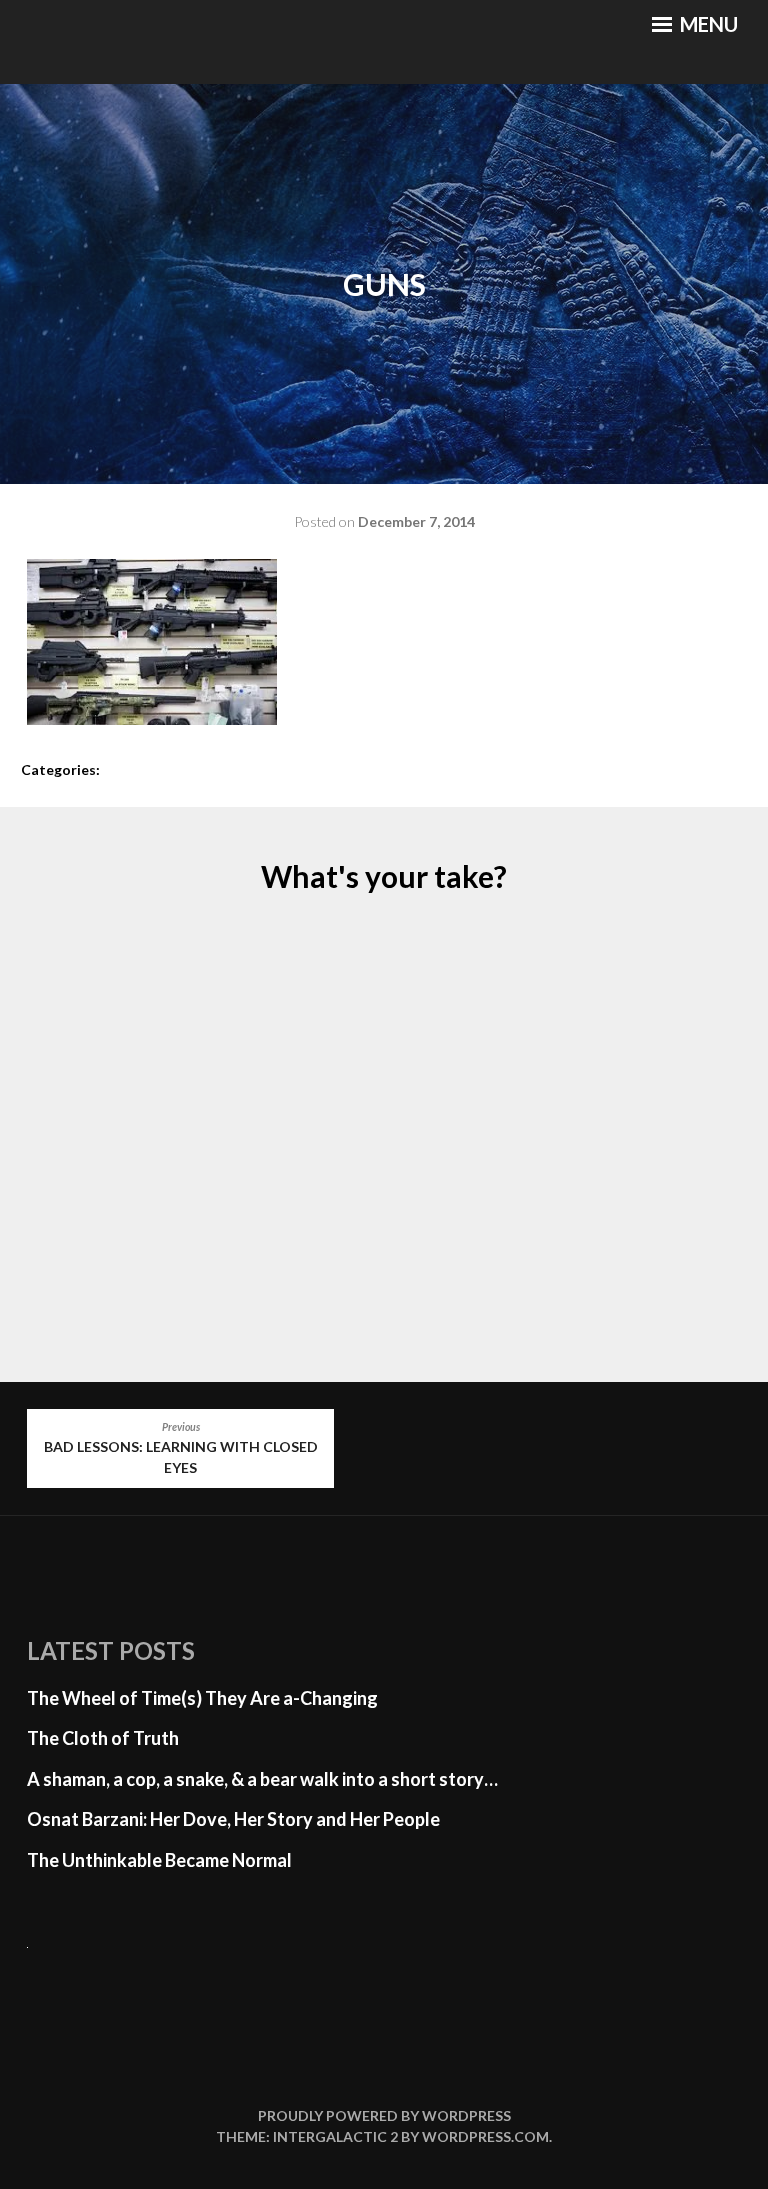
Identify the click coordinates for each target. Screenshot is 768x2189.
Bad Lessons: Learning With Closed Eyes (181, 1448)
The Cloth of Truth (103, 1738)
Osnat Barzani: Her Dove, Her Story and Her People (233, 1819)
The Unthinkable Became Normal (159, 1860)
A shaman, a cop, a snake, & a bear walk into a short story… (262, 1779)
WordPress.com (485, 2136)
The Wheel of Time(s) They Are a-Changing (202, 1698)
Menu (707, 24)
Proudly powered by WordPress (384, 2115)
